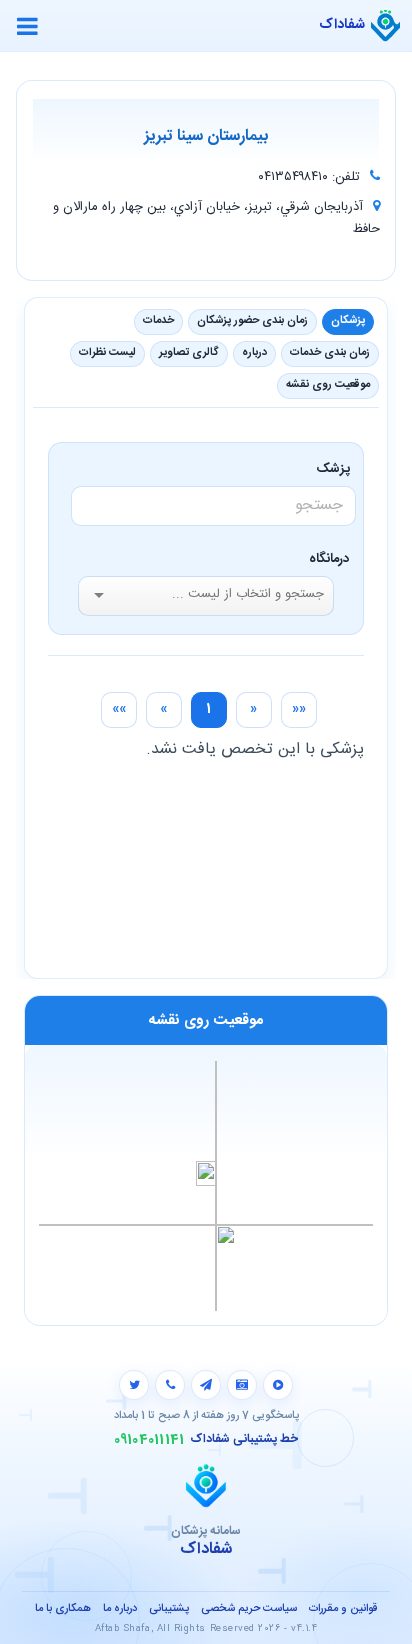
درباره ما (120, 1609)
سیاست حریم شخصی (249, 1609)
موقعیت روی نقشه (328, 385)
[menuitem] (299, 710)
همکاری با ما (63, 1609)
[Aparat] (278, 1385)
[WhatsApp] (170, 1385)
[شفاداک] (385, 26)
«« (299, 709)
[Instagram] (242, 1385)
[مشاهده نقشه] (206, 1185)
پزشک (336, 469)
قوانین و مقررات (343, 1609)
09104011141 (149, 1440)
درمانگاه (329, 559)
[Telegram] (206, 1385)
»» (119, 709)
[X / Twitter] (134, 1385)
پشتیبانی (169, 1609)
